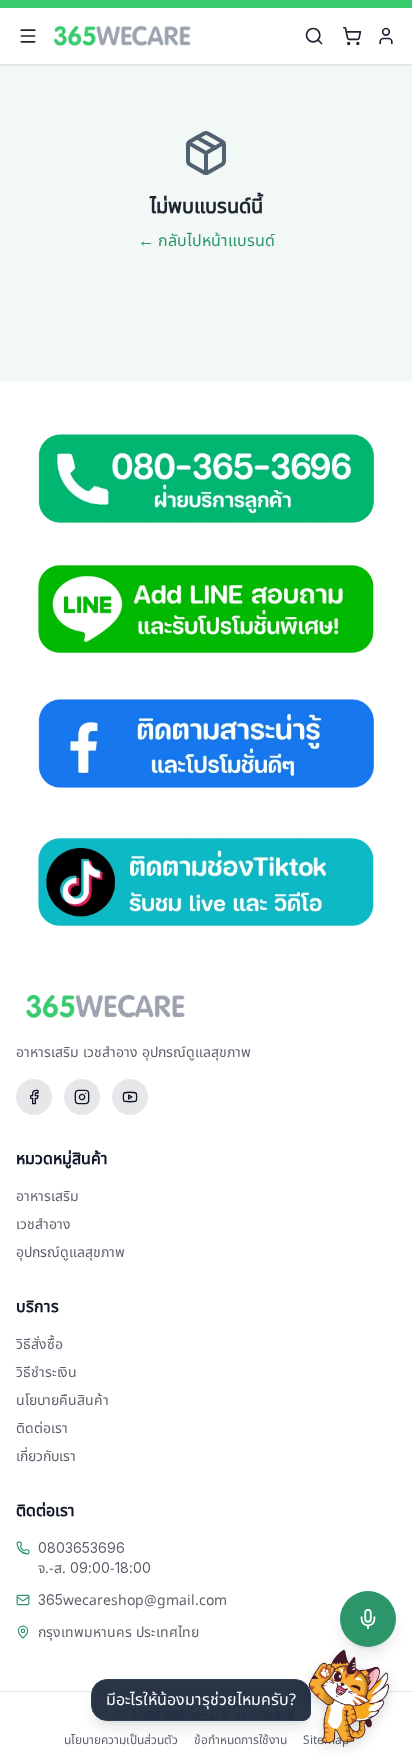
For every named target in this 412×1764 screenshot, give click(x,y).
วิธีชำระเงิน (46, 1372)
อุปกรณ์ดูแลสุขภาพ (70, 1252)
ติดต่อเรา (42, 1428)
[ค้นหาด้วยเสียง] (368, 1619)
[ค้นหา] (314, 36)
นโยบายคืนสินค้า (62, 1400)
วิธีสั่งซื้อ (39, 1344)
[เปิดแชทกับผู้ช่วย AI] (349, 1697)
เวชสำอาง (43, 1224)
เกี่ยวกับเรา (46, 1456)
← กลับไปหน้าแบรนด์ (206, 241)
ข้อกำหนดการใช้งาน (240, 1740)
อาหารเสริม (47, 1196)
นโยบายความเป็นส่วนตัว (121, 1740)
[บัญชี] (386, 36)
